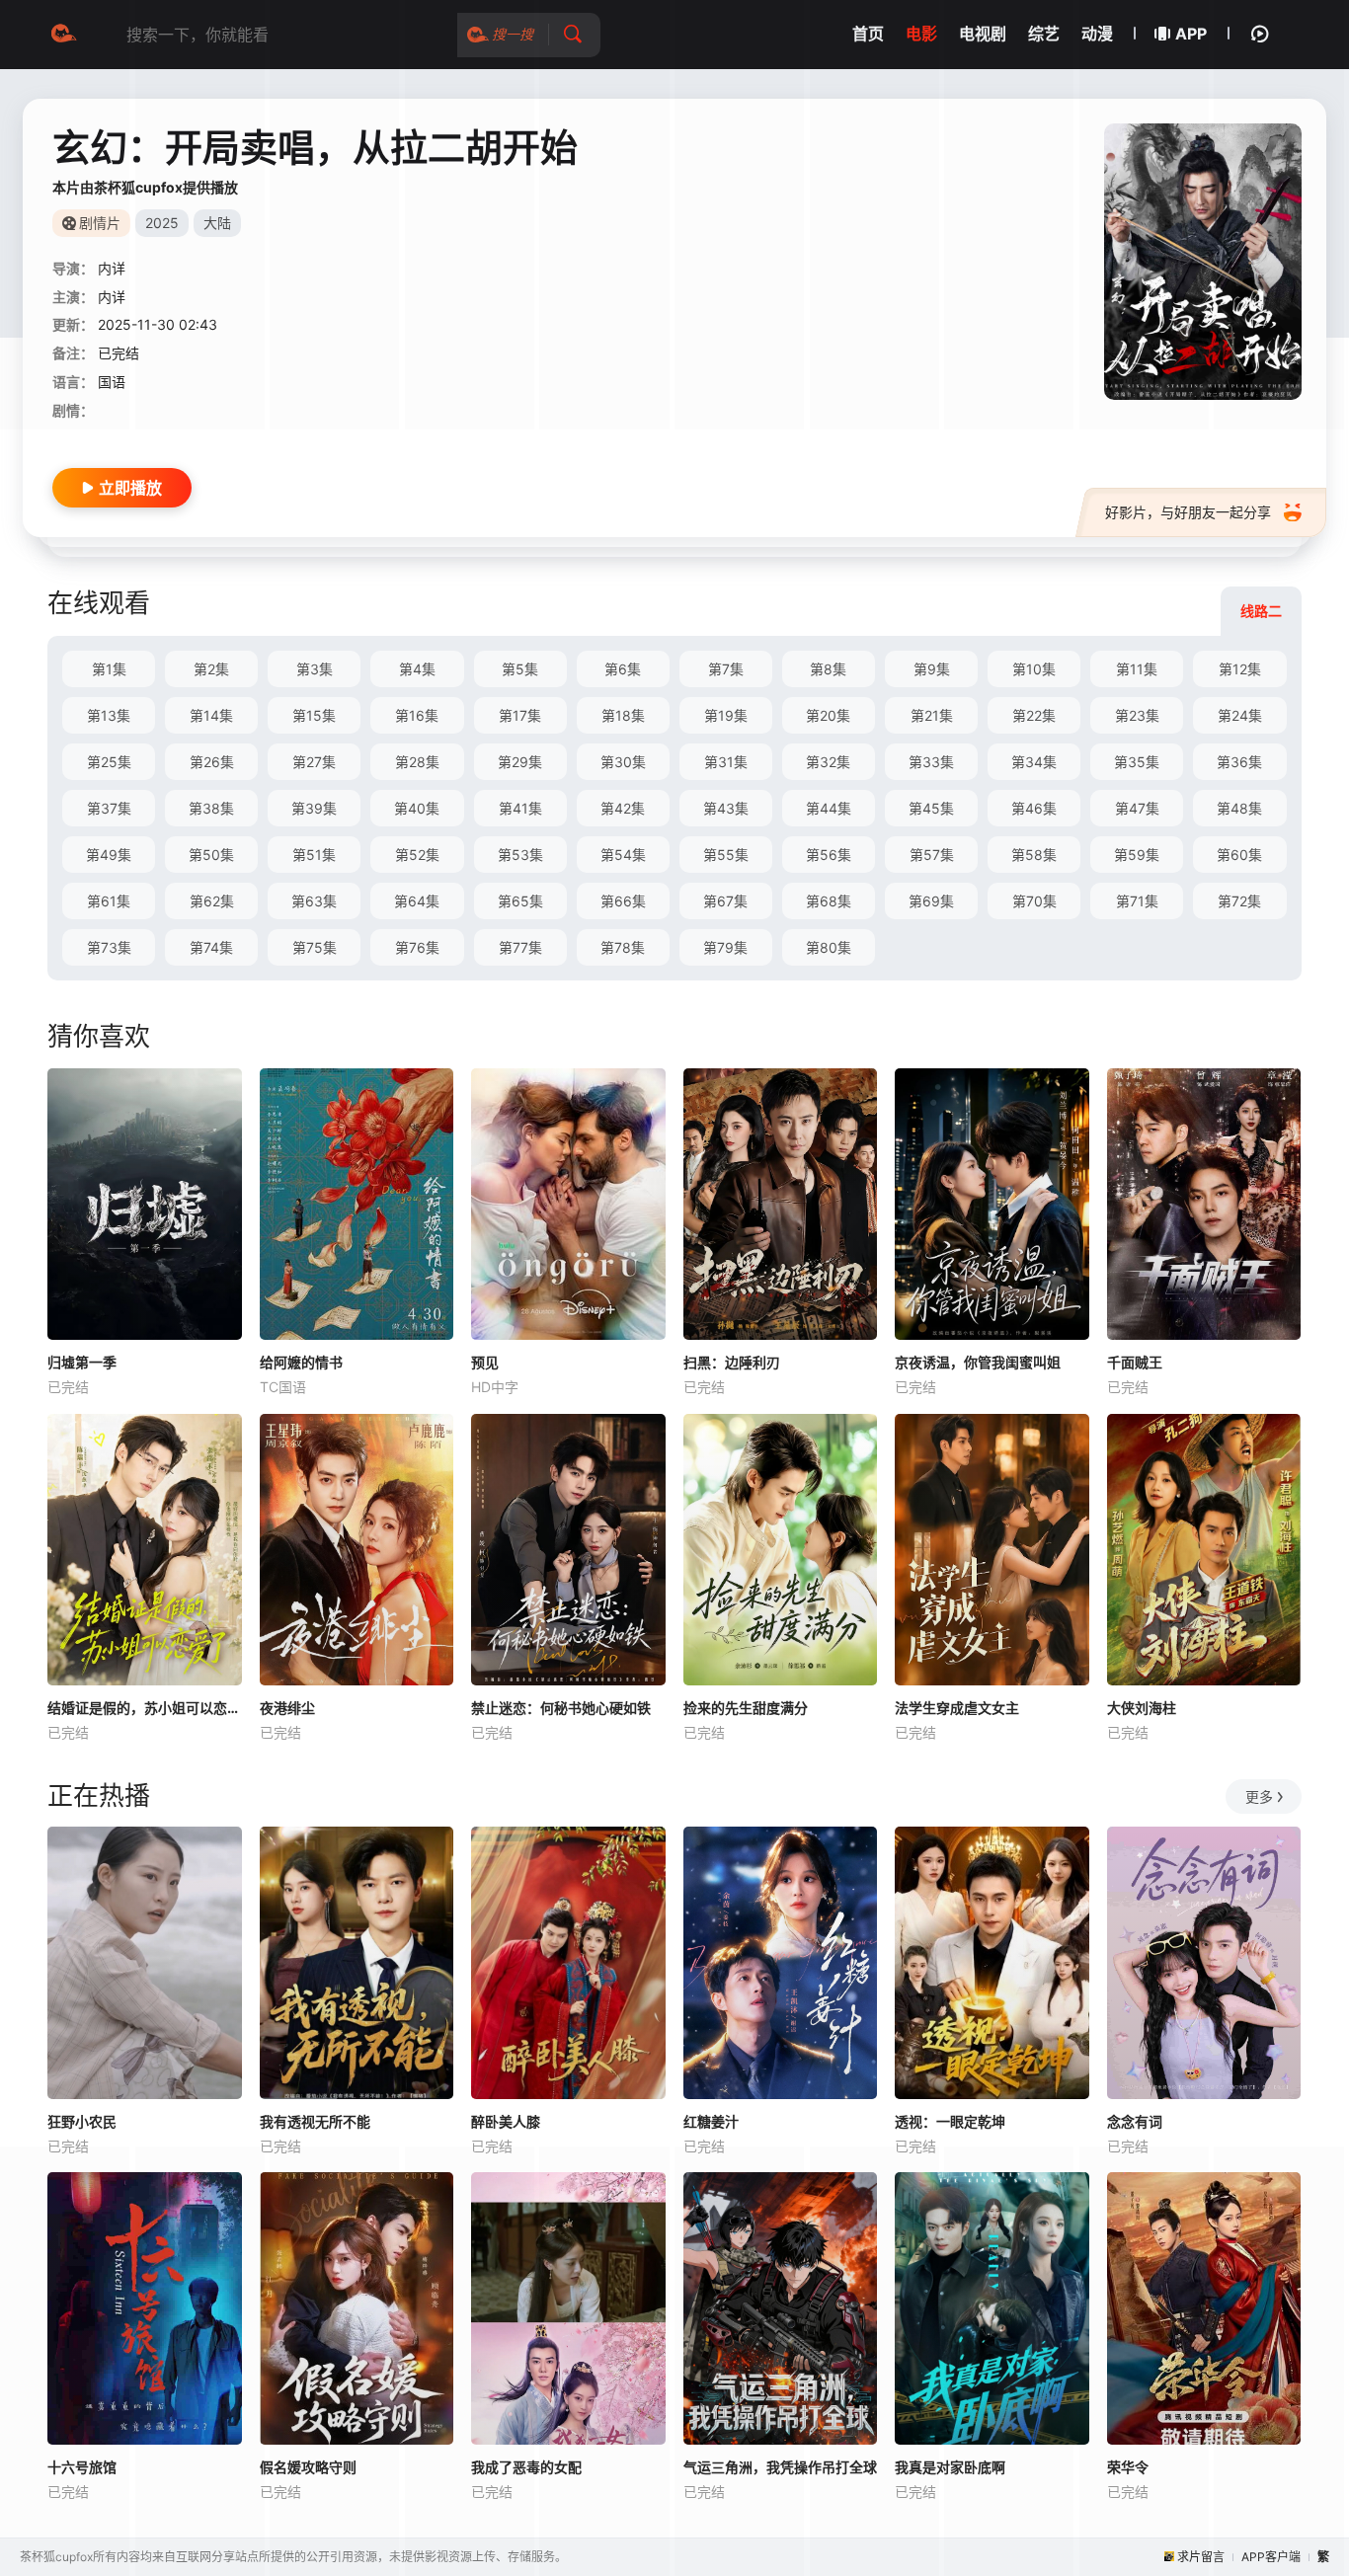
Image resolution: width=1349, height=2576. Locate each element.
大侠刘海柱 (1142, 1708)
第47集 (1137, 808)
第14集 (211, 715)
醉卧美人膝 (506, 2121)
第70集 (1034, 901)
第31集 (726, 762)
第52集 (417, 855)
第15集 (314, 715)
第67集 (725, 901)
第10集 (1034, 669)
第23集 (1137, 715)
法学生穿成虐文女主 (957, 1708)
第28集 (417, 762)
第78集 (623, 947)
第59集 (1137, 855)
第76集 (417, 947)
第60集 (1239, 855)
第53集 (520, 855)
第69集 (931, 901)
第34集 (1034, 762)
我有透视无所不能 (315, 2121)
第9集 (932, 669)
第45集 (931, 808)
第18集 (623, 715)
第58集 (1034, 855)
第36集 (1239, 762)
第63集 (314, 901)
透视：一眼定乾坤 (950, 2121)
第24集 (1240, 715)
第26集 (212, 762)
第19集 (726, 715)
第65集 (520, 901)
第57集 (932, 855)
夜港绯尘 (287, 1708)
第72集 (1239, 901)
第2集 (211, 669)
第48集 (1239, 808)
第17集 (520, 715)
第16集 (417, 715)
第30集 (623, 762)
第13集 (109, 715)
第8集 (828, 669)
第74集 (211, 947)
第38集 (211, 808)
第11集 (1137, 669)
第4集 (417, 669)
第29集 (520, 762)
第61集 (109, 901)
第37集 (109, 808)
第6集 (623, 669)
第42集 (623, 808)
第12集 (1240, 669)
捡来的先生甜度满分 (746, 1708)
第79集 (725, 947)
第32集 (828, 762)
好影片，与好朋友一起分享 (1188, 512)
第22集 (1034, 715)
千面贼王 (1135, 1362)
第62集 (212, 901)
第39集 (314, 808)
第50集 (211, 855)
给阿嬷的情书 (301, 1362)
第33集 (931, 762)
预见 (485, 1362)
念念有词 (1135, 2121)
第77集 (520, 947)
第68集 (829, 901)
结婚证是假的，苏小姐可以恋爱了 (145, 1708)
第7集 (726, 669)
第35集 (1137, 762)
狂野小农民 (82, 2121)
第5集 (520, 669)
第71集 (1137, 901)
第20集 (828, 715)
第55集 (726, 855)
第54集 (623, 855)
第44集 (829, 808)
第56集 (829, 855)
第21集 (932, 715)
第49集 (109, 855)
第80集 (829, 947)
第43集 (726, 808)
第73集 (109, 947)
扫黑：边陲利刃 (732, 1362)
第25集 (109, 762)
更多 (1259, 1796)
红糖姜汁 (711, 2121)
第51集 (314, 855)
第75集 (315, 947)
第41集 (520, 808)
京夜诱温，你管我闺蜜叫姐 (978, 1362)
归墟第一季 (82, 1362)
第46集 (1034, 808)
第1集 (109, 669)
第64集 (417, 901)
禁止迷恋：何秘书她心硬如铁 (561, 1708)
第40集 (417, 808)
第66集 (623, 901)
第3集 (315, 669)
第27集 (314, 762)
